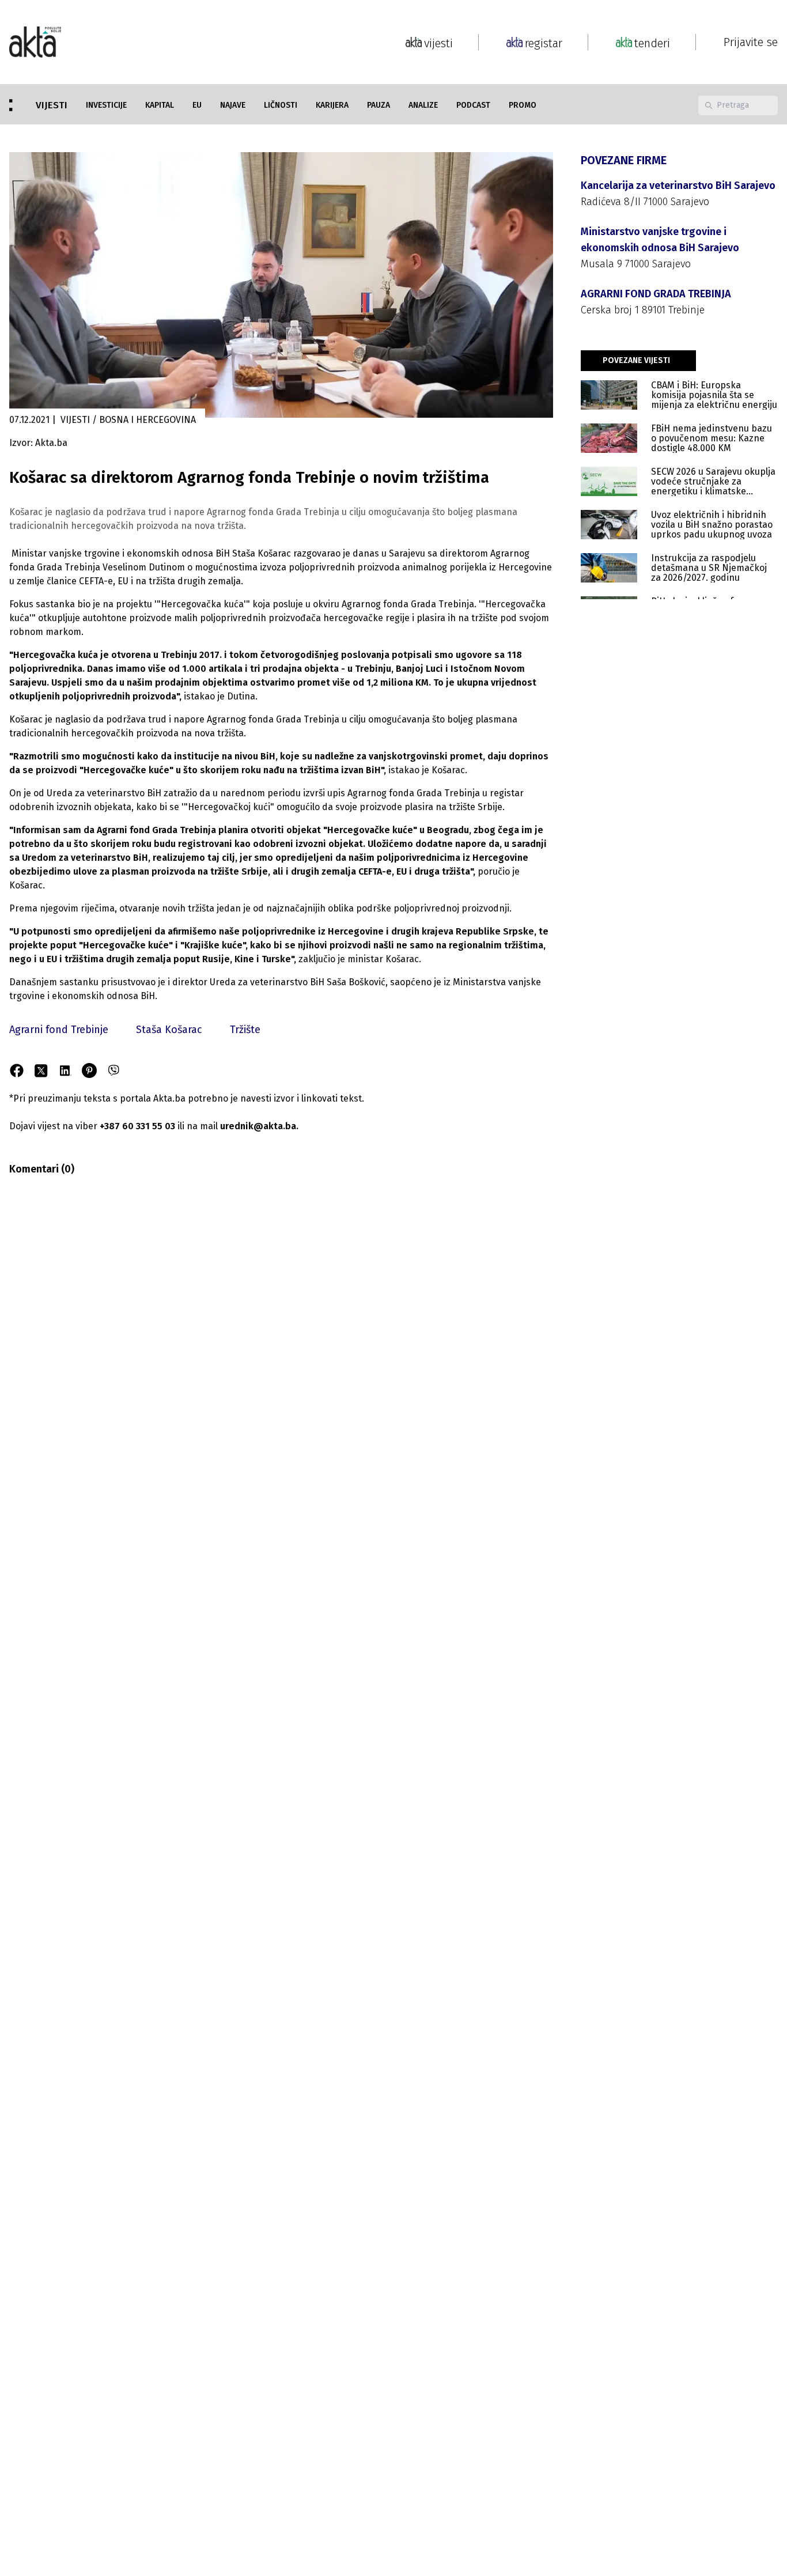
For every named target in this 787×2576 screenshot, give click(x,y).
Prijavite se (751, 42)
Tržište (245, 1030)
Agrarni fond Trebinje (59, 1030)
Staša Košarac (169, 1030)
